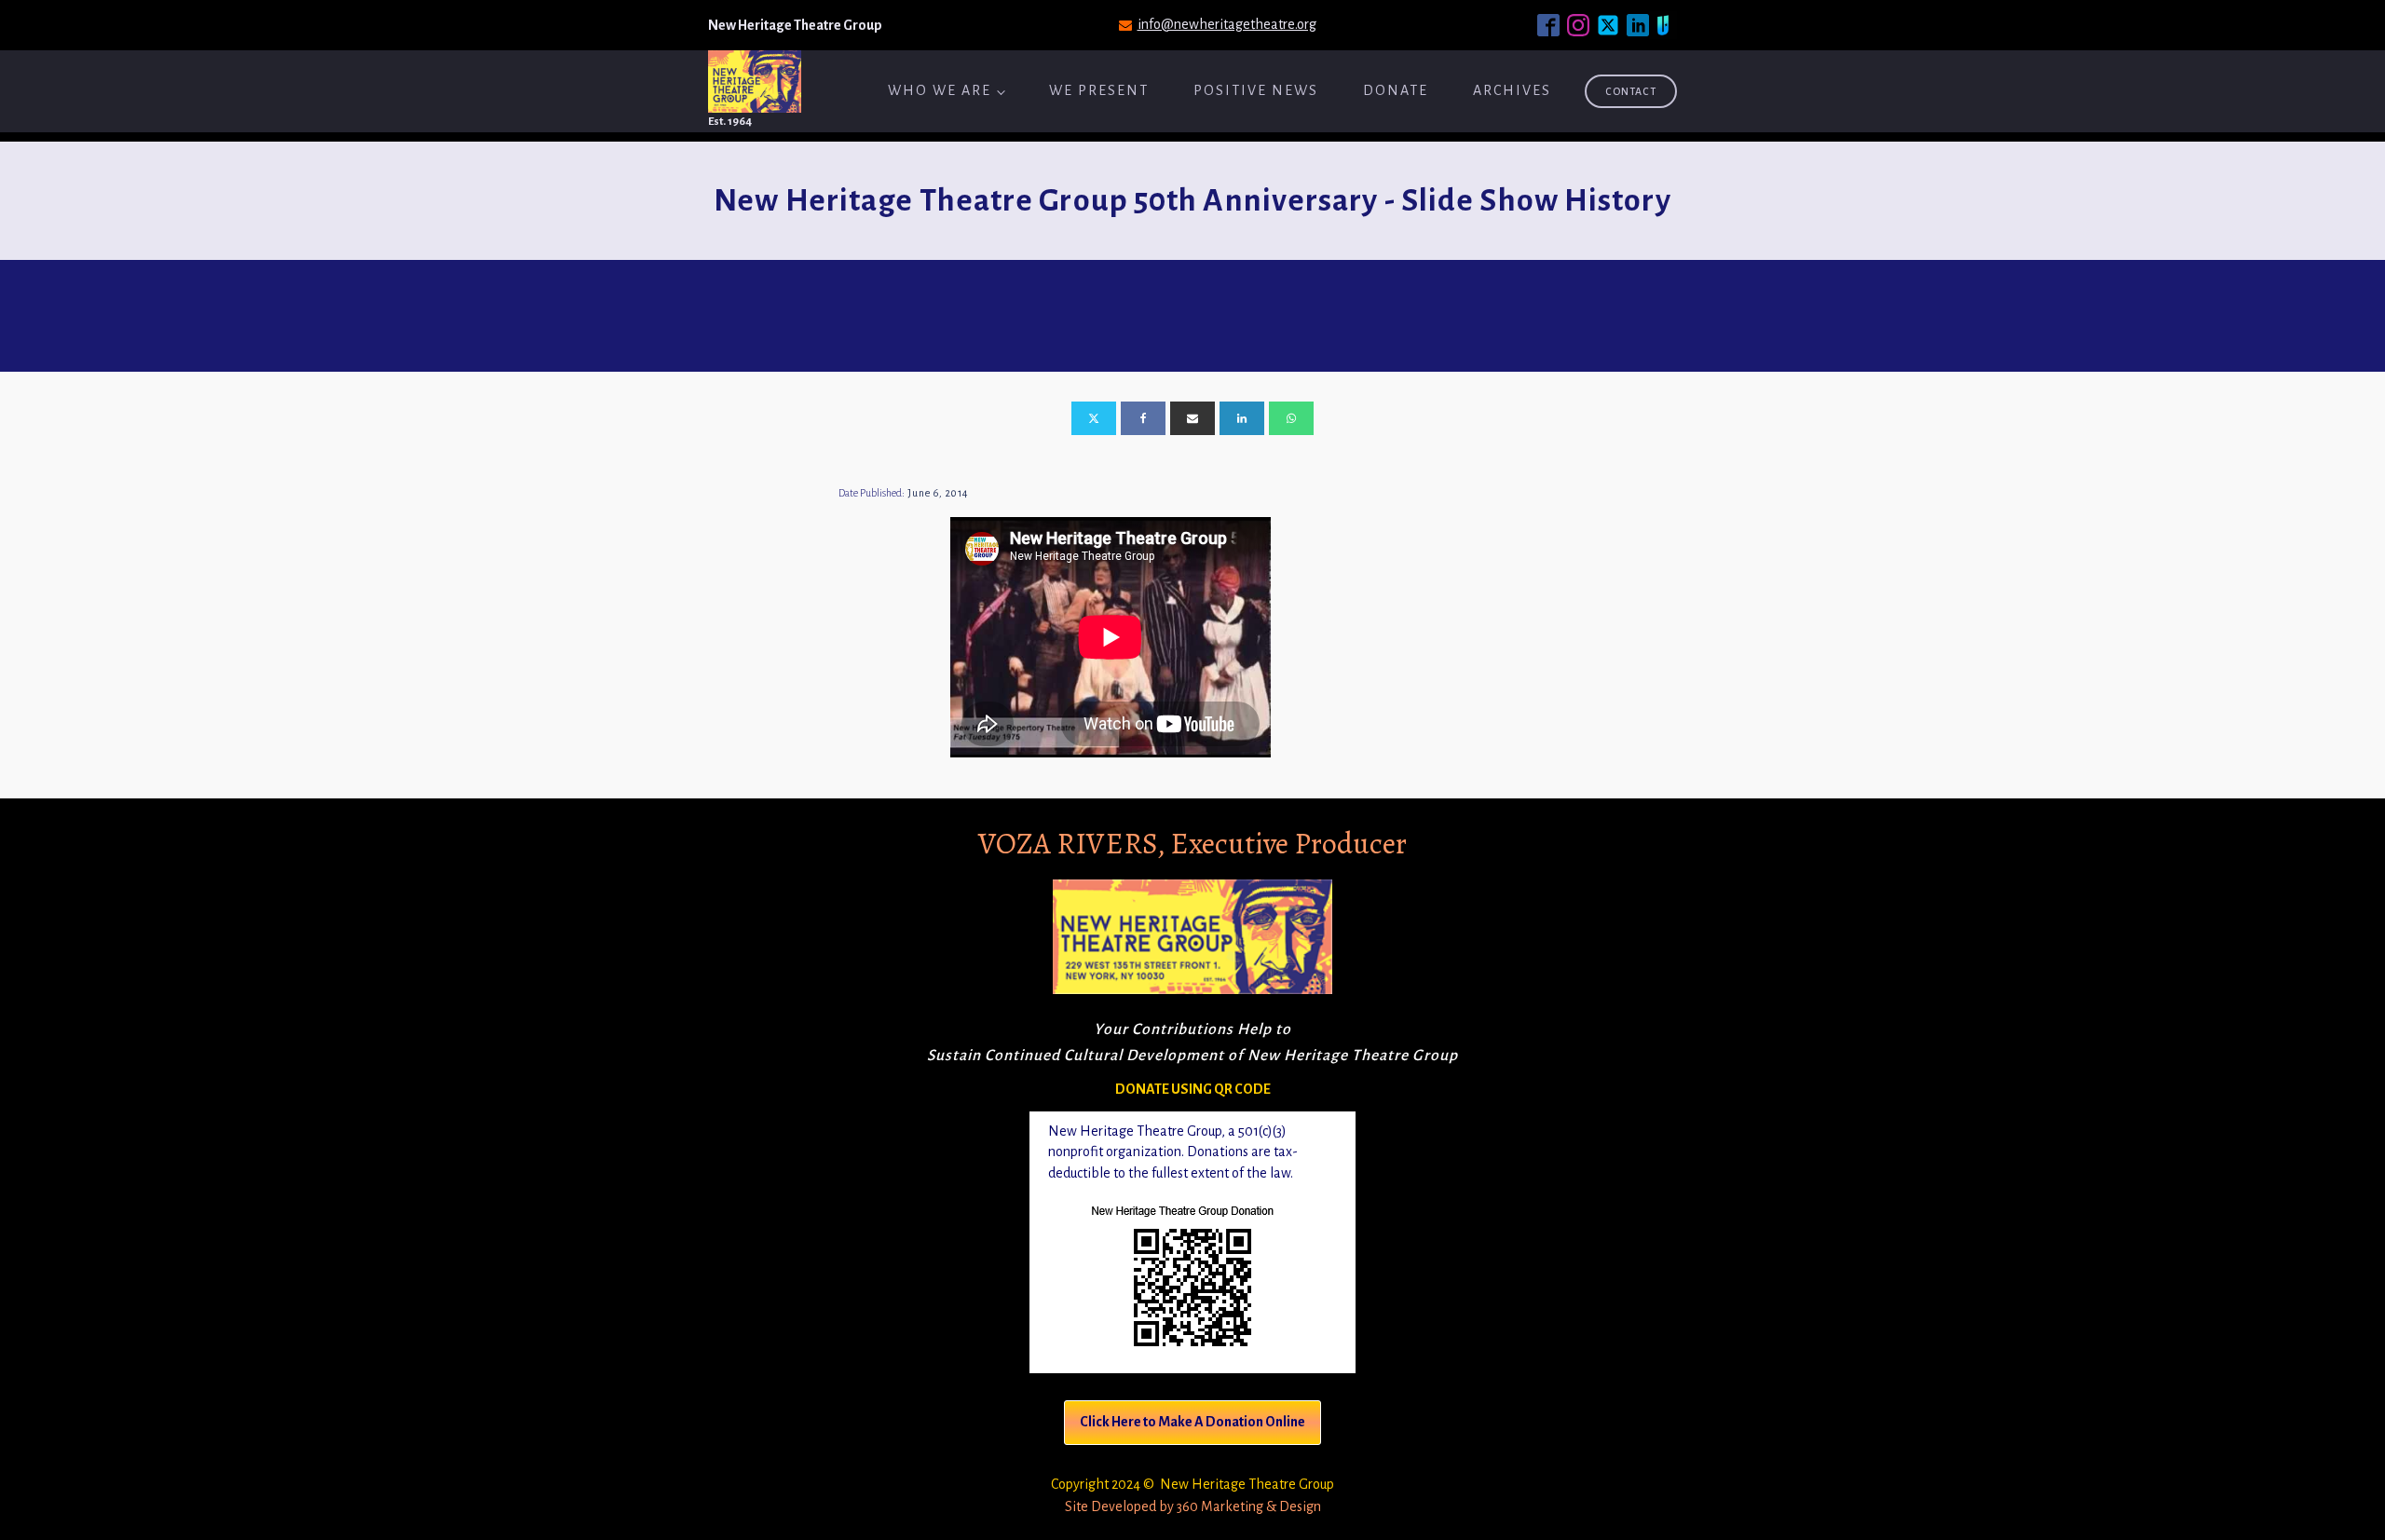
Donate (1396, 90)
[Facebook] (1143, 418)
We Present (1099, 90)
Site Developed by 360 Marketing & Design (1193, 1506)
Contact (1631, 91)
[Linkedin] (1242, 418)
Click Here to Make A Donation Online (1192, 1422)
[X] (1094, 418)
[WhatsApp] (1291, 418)
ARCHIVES (1512, 90)
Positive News (1256, 90)
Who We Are (940, 90)
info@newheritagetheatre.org (1227, 24)
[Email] (1192, 418)
